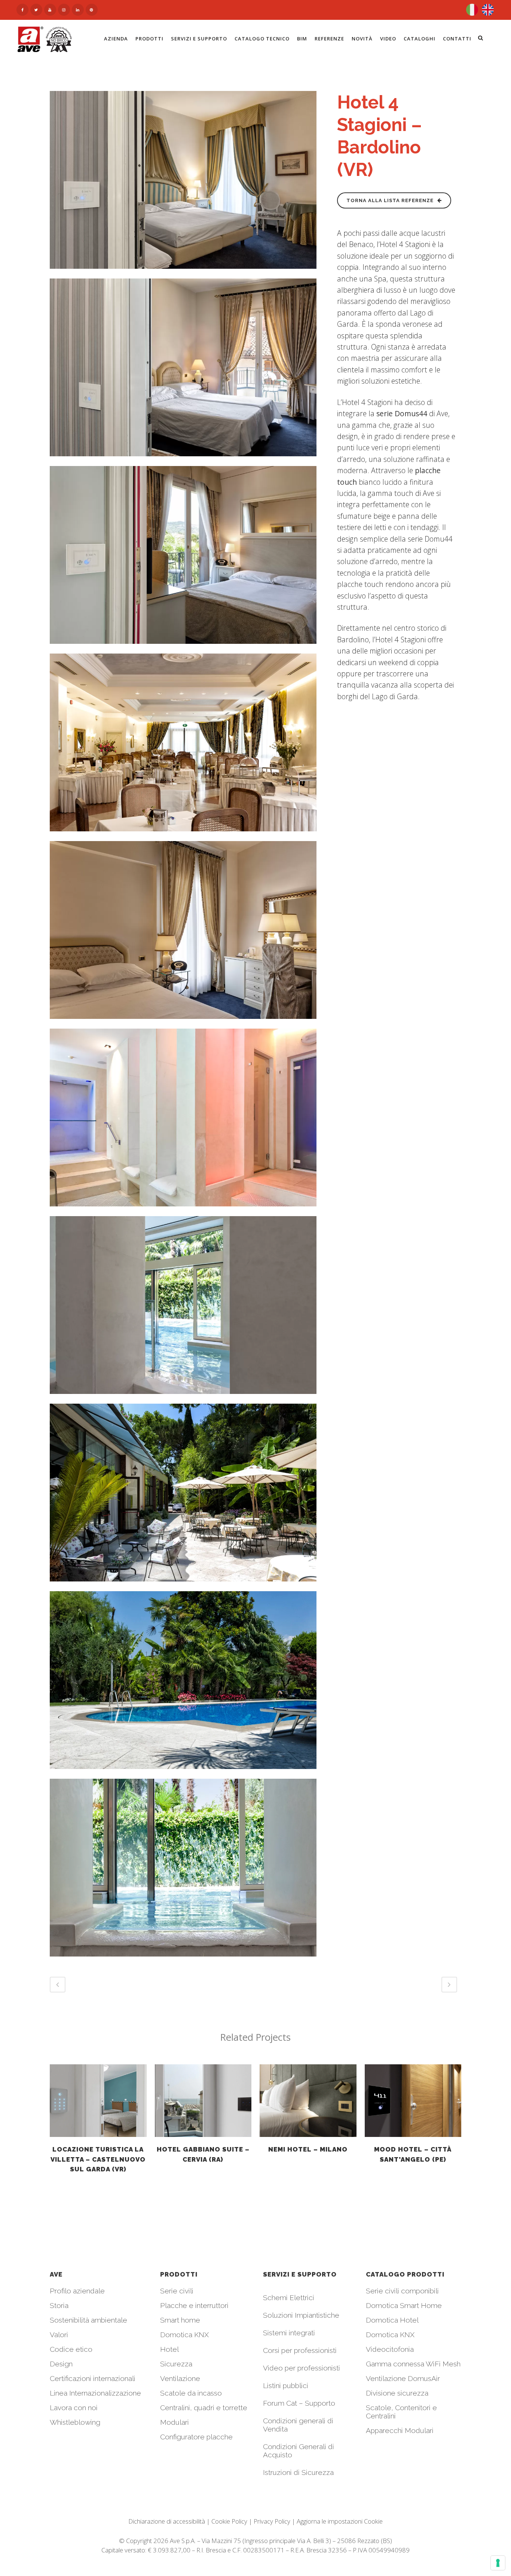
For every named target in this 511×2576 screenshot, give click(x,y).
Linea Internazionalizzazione (95, 2393)
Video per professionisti (302, 2368)
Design (61, 2364)
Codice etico (71, 2349)
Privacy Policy (272, 2521)
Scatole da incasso (191, 2393)
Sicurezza (176, 2364)
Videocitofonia (390, 2349)
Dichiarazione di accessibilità (167, 2521)
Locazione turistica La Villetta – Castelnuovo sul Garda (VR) (98, 2159)
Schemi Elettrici (289, 2298)
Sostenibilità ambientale (88, 2320)
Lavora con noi (74, 2408)
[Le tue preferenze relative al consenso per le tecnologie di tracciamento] (498, 2563)
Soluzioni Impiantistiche (301, 2315)
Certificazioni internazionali (93, 2378)
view (98, 2100)
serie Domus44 (402, 413)
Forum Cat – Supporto (299, 2403)
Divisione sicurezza (397, 2393)
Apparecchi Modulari (400, 2430)
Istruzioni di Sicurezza (298, 2472)
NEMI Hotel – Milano (308, 2149)
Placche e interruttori (194, 2305)
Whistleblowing (75, 2422)
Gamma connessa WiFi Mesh (413, 2364)
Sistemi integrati (289, 2333)
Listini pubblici (286, 2385)
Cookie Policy (229, 2521)
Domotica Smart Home (404, 2305)
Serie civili (177, 2291)
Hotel (169, 2349)
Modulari (175, 2422)
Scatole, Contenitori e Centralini (401, 2412)
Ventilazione (180, 2378)
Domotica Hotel (392, 2320)
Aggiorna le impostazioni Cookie (340, 2521)
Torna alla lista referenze (390, 200)
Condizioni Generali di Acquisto (299, 2451)
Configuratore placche (196, 2437)
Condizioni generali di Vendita (298, 2425)
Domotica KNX (184, 2335)
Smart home (180, 2320)
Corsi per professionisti (300, 2350)
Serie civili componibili (402, 2291)
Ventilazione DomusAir (403, 2378)
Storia (59, 2305)
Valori (59, 2335)
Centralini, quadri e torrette (204, 2408)
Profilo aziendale (77, 2291)
